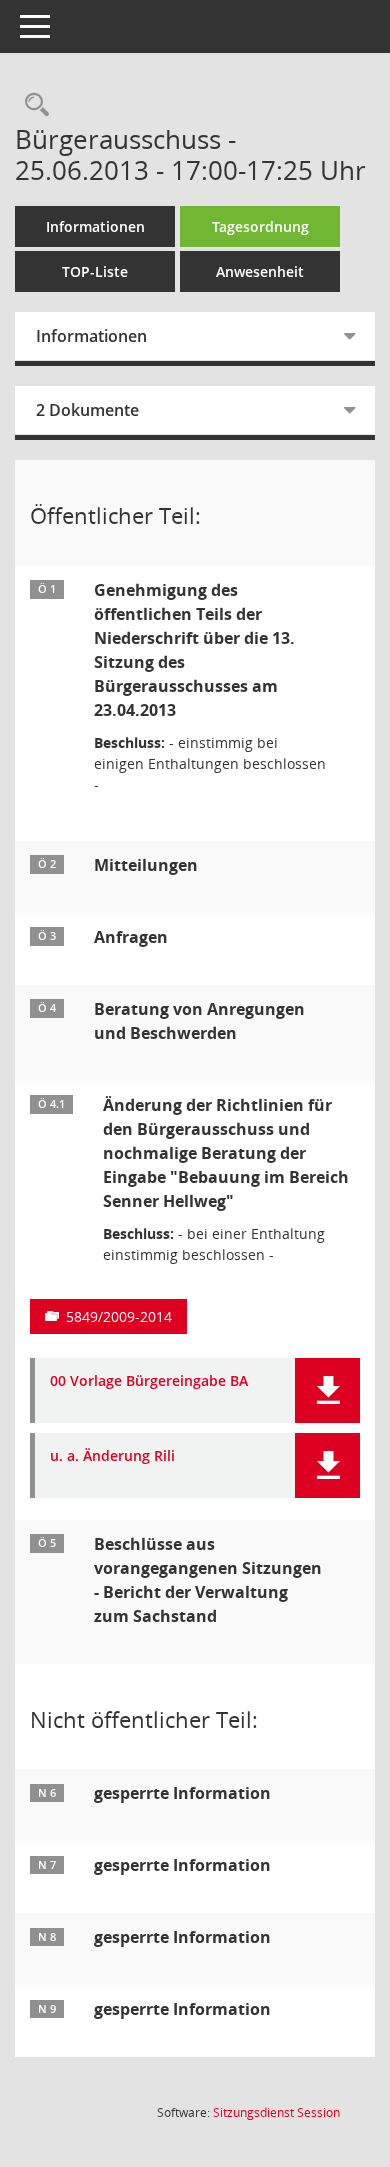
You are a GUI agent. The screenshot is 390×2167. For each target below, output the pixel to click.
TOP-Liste (95, 271)
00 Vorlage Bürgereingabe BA (149, 1381)
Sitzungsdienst (276, 2112)
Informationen (95, 226)
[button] (327, 1390)
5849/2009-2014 (119, 1316)
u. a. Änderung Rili (112, 1456)
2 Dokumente (87, 410)
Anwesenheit (260, 271)
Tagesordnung (260, 226)
